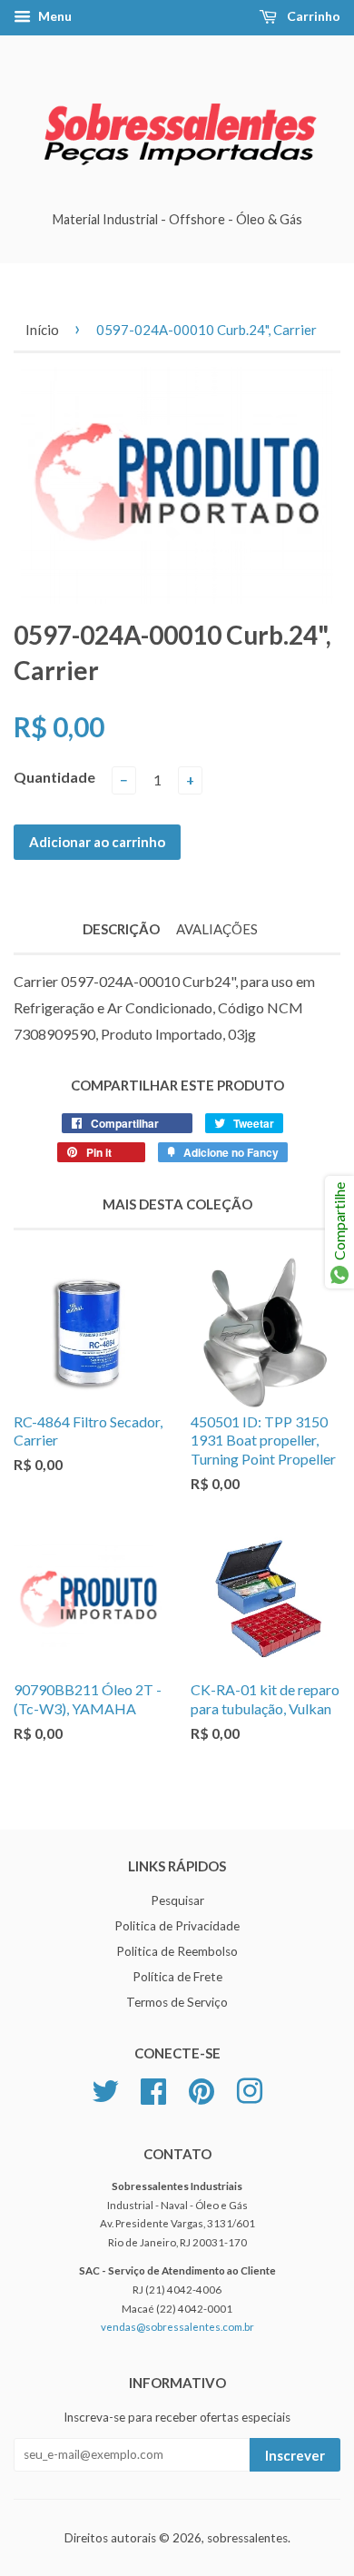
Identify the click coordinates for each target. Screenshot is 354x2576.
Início (42, 330)
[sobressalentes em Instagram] (250, 2088)
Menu (54, 16)
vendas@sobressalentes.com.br (177, 2327)
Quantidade (54, 777)
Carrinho (312, 16)
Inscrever (295, 2455)
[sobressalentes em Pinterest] (202, 2088)
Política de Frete (177, 1977)
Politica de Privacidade (177, 1926)
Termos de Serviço (177, 2002)
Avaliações (217, 929)
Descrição (121, 929)
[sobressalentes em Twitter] (105, 2088)
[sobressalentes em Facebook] (153, 2088)
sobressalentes (247, 2538)
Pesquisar (177, 1900)
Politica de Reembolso (177, 1951)
